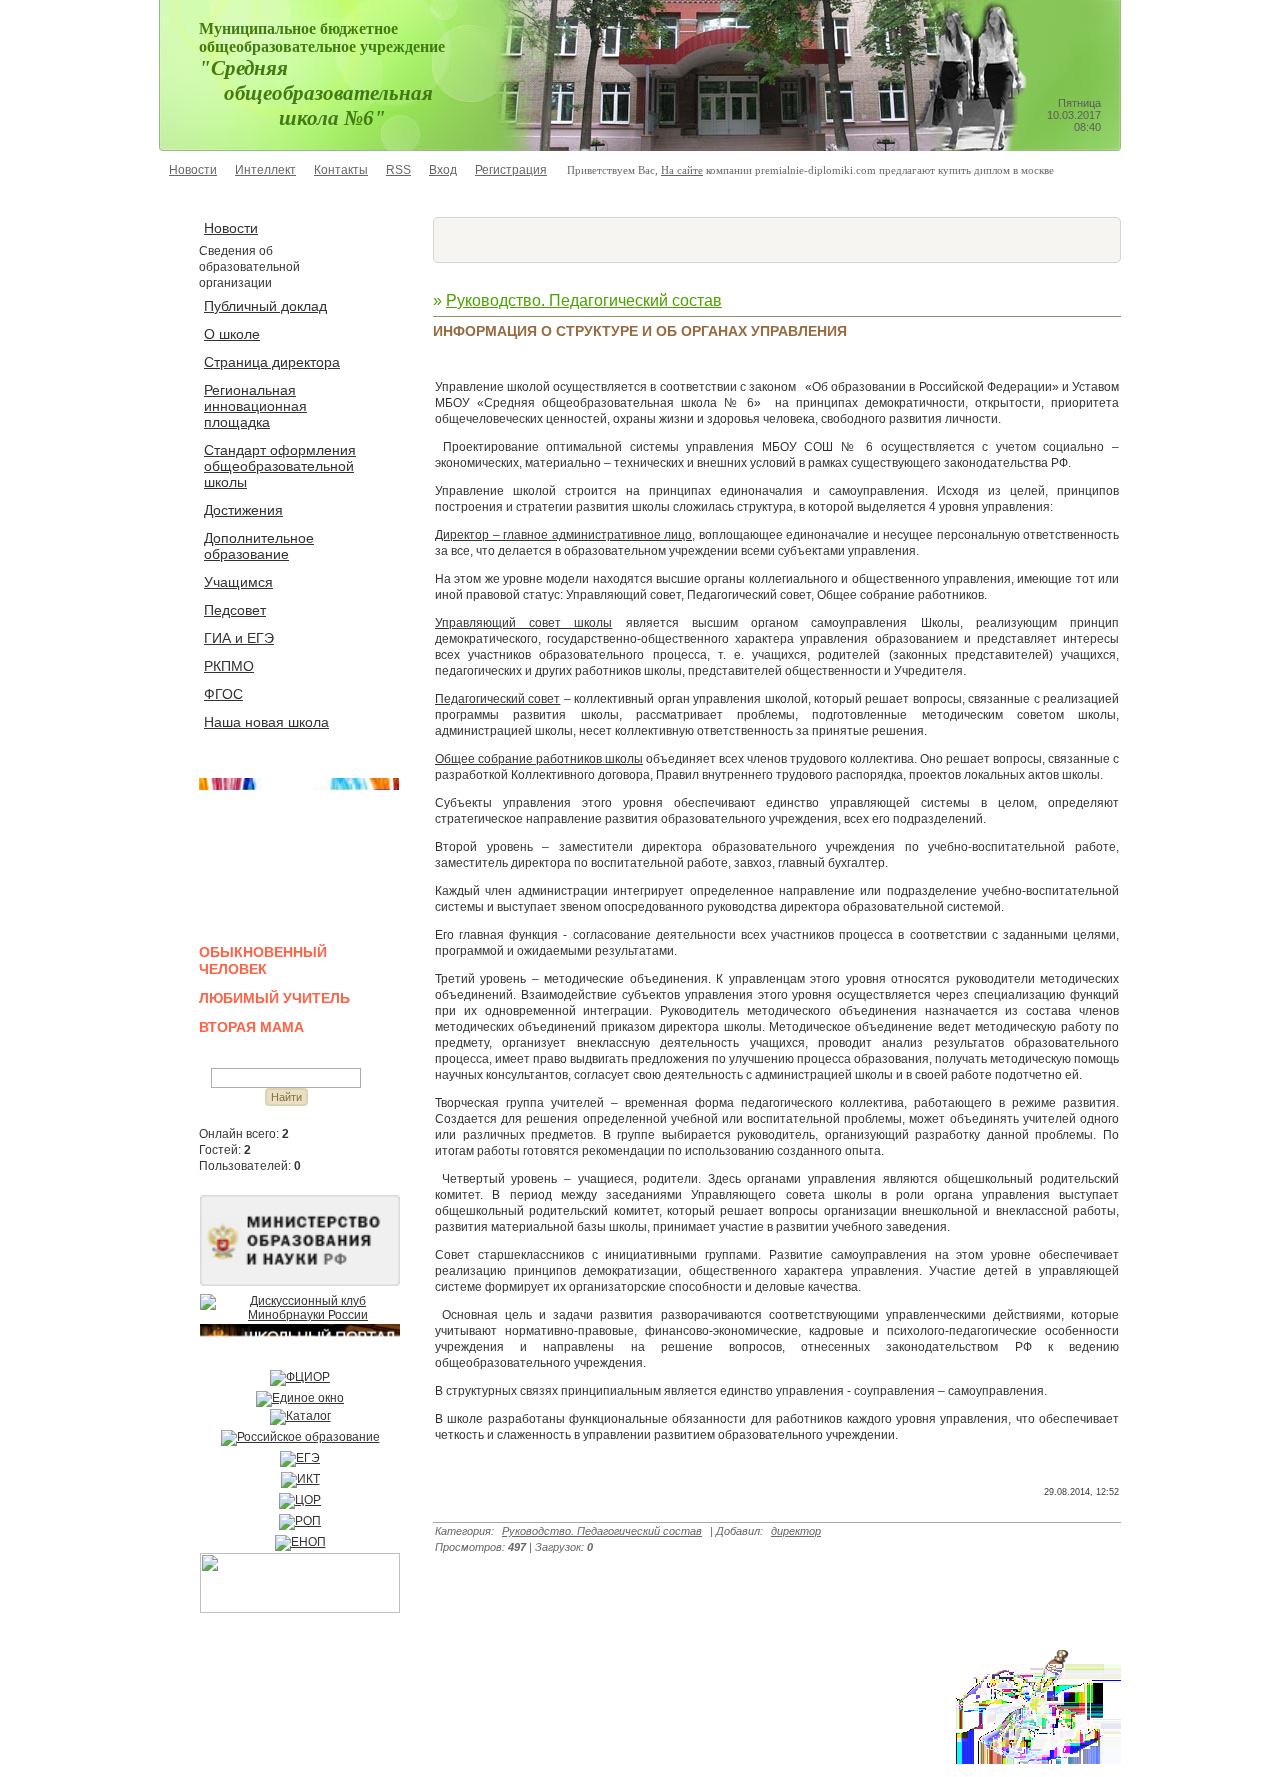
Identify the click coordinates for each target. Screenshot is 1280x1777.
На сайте (682, 170)
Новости (193, 170)
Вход (443, 170)
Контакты (341, 170)
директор (796, 1531)
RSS (398, 170)
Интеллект (265, 170)
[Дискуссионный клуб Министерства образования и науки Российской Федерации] (300, 1315)
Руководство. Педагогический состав (584, 300)
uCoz (284, 1749)
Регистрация (511, 170)
